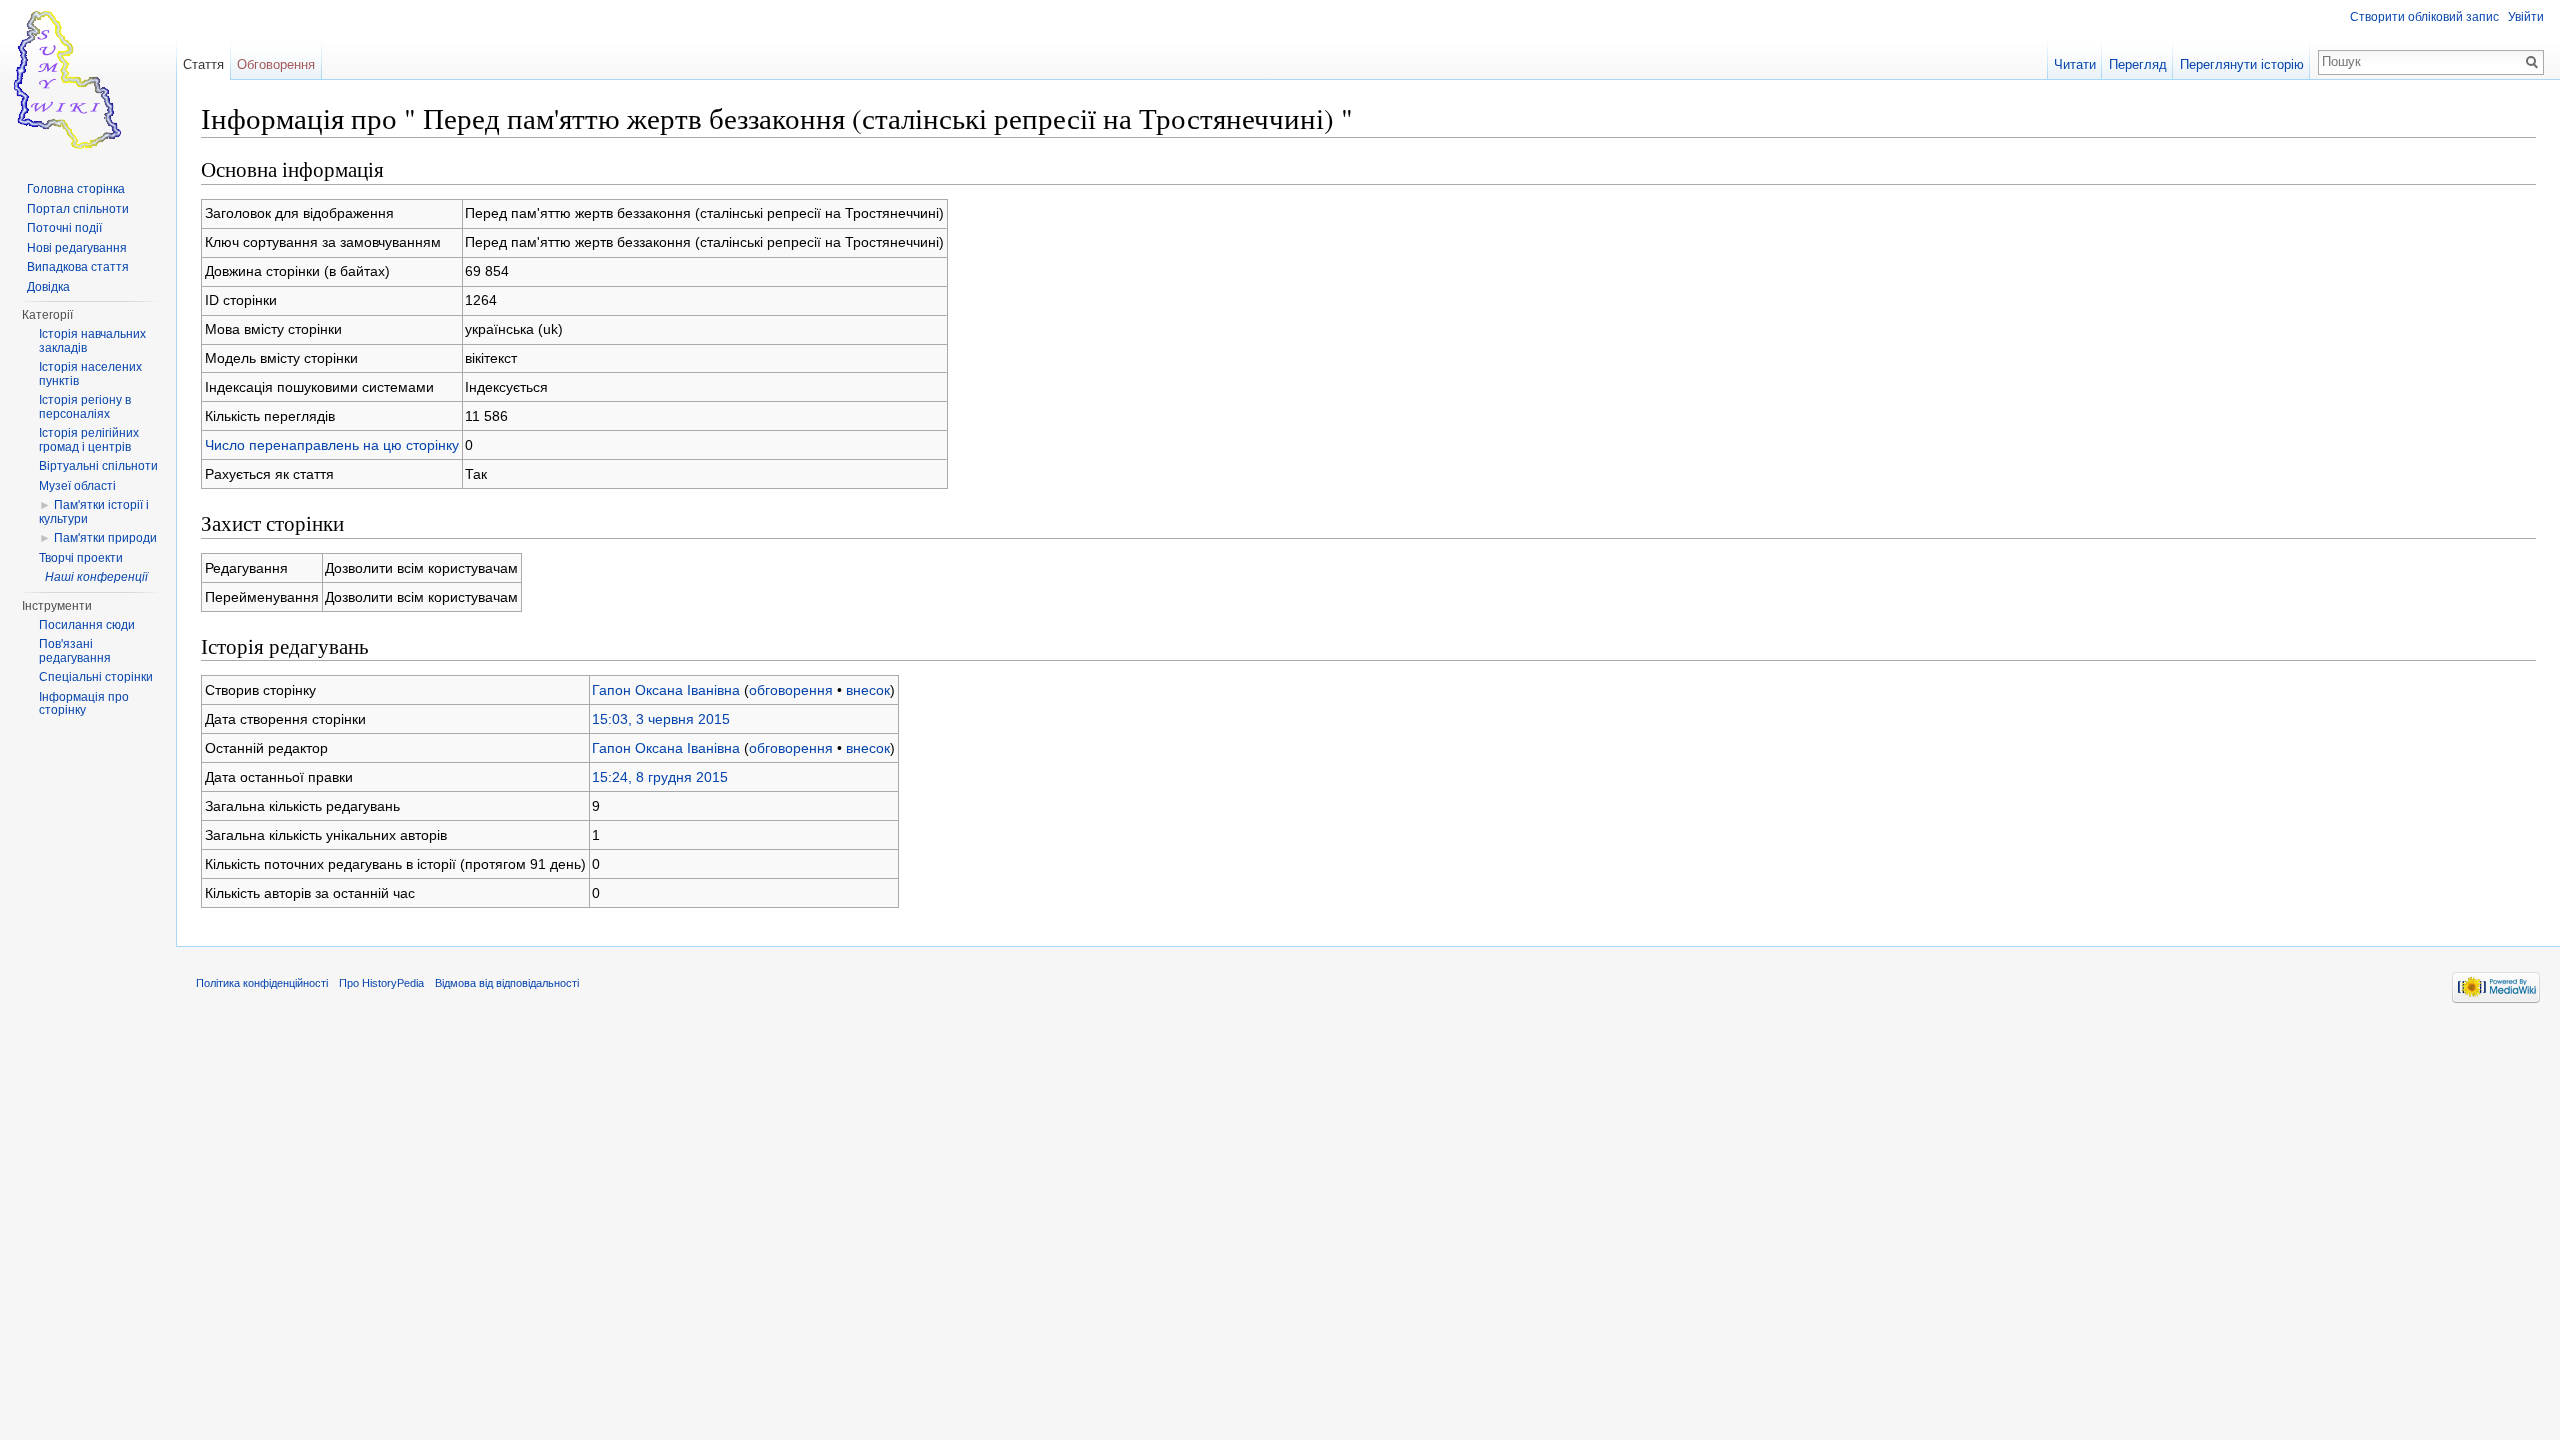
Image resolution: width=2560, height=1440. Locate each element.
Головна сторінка (76, 189)
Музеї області (77, 486)
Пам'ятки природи (105, 538)
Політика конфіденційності (262, 983)
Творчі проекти (81, 558)
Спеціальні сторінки (96, 677)
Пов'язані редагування (75, 651)
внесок (868, 690)
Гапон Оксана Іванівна (666, 690)
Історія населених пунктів (90, 374)
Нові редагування (77, 248)
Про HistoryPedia (381, 983)
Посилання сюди (87, 625)
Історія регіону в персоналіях (85, 407)
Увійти (2526, 17)
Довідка (48, 287)
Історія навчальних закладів (92, 341)
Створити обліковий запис (2424, 17)
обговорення (791, 690)
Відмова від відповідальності (507, 983)
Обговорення (276, 64)
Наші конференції (96, 577)
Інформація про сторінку (84, 704)
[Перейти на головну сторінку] (88, 80)
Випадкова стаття (78, 267)
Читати (2075, 64)
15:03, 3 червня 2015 (661, 719)
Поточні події (64, 228)
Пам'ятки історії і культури (94, 512)
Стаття (203, 64)
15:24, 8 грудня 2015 (660, 777)
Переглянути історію (2242, 64)
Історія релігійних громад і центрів (89, 440)
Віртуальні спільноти (98, 466)
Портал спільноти (78, 209)
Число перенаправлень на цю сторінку (332, 445)
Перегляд (2138, 64)
